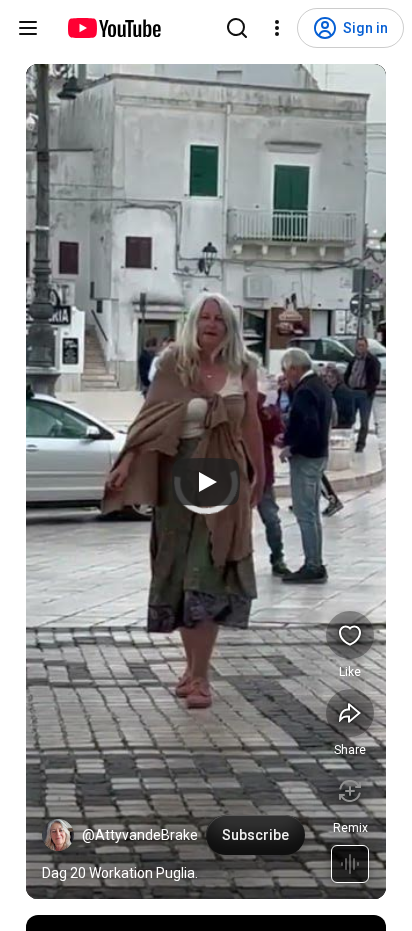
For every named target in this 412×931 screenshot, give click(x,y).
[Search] (237, 28)
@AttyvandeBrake (140, 835)
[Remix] (350, 791)
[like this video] (350, 635)
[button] (58, 835)
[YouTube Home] (113, 28)
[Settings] (277, 28)
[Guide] (28, 28)
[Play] (206, 482)
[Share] (350, 713)
